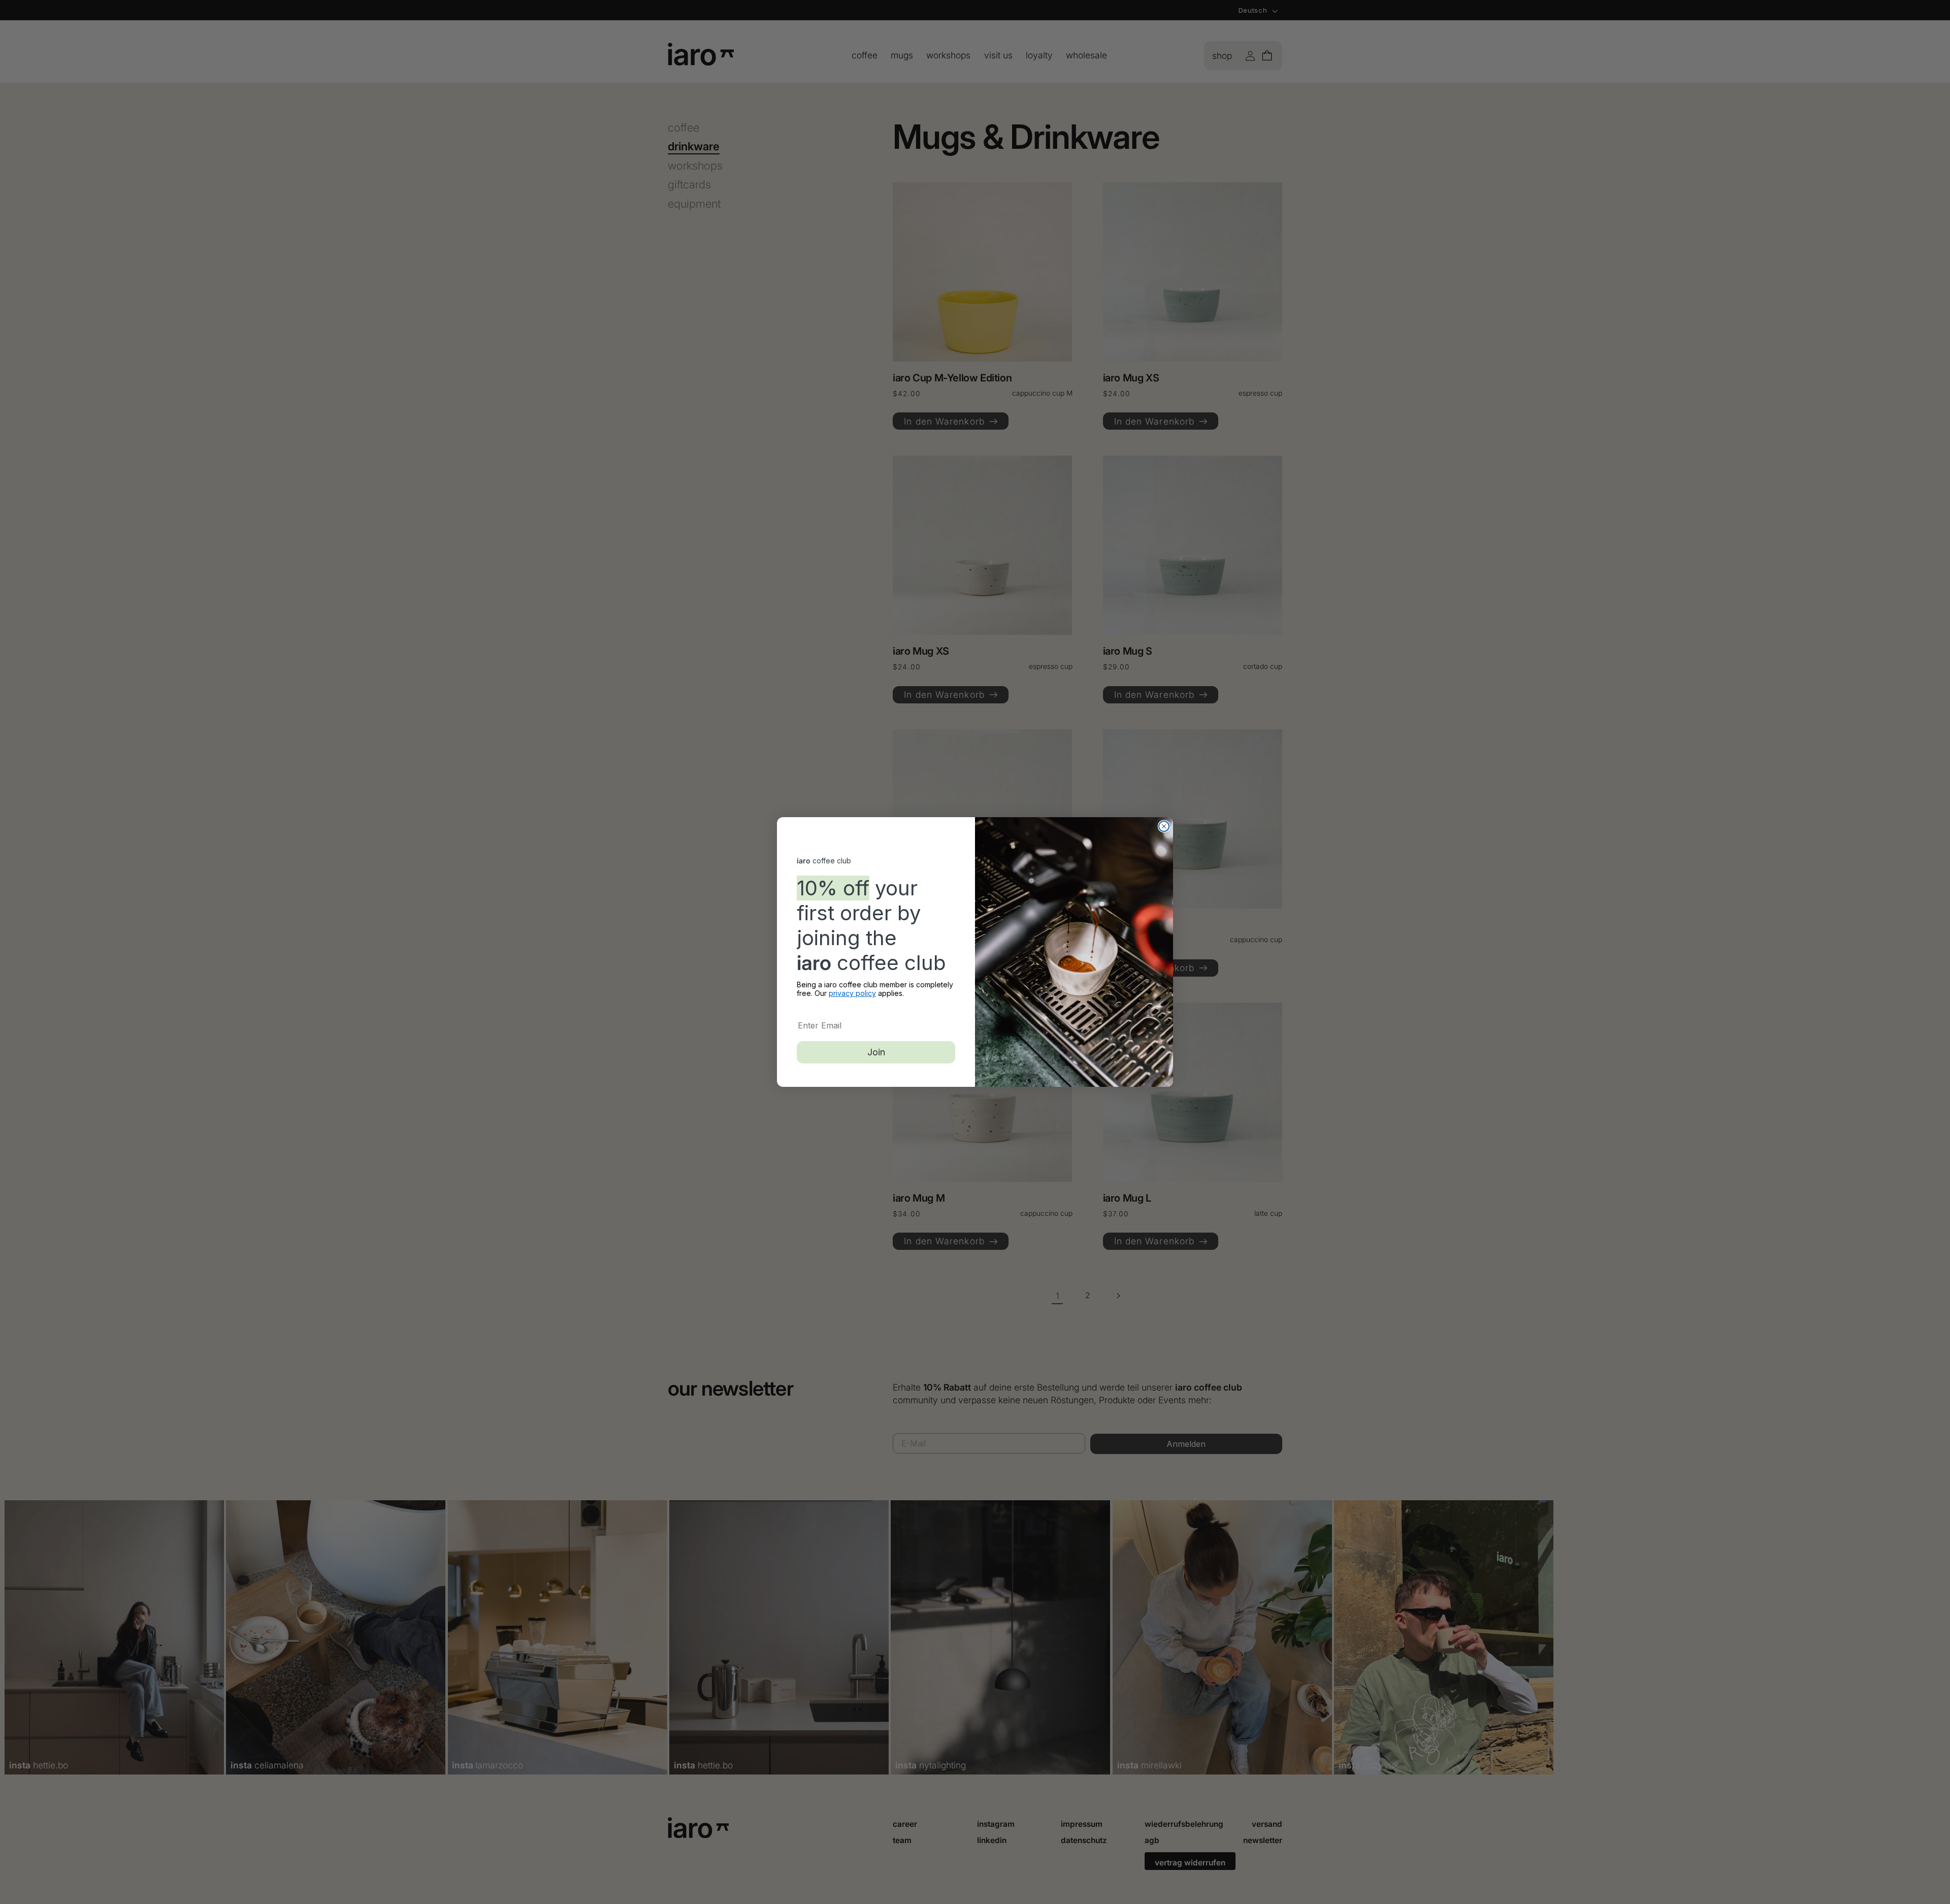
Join (876, 1052)
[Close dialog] (1164, 826)
